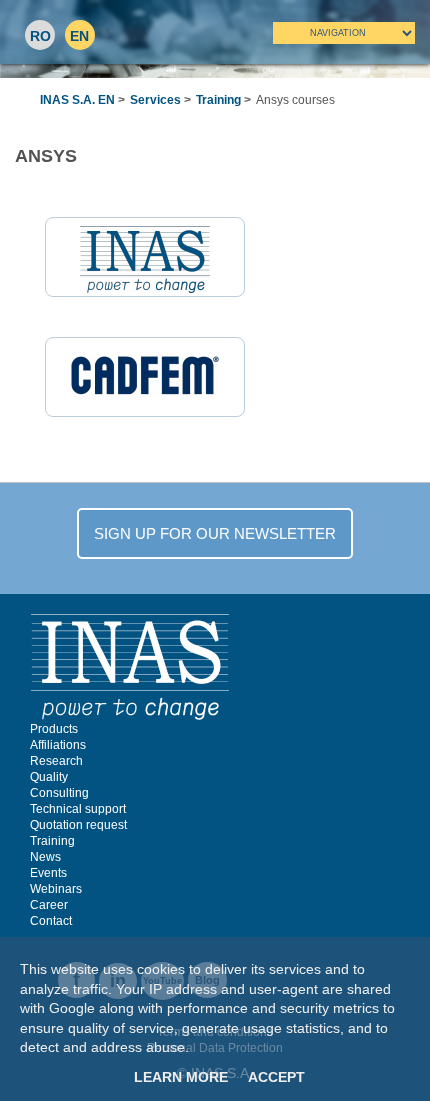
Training (218, 100)
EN (79, 36)
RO (40, 36)
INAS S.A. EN (77, 100)
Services (155, 100)
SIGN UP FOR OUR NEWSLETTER (215, 533)
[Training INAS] (145, 258)
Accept (276, 1077)
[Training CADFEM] (145, 375)
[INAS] (130, 666)
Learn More (181, 1077)
